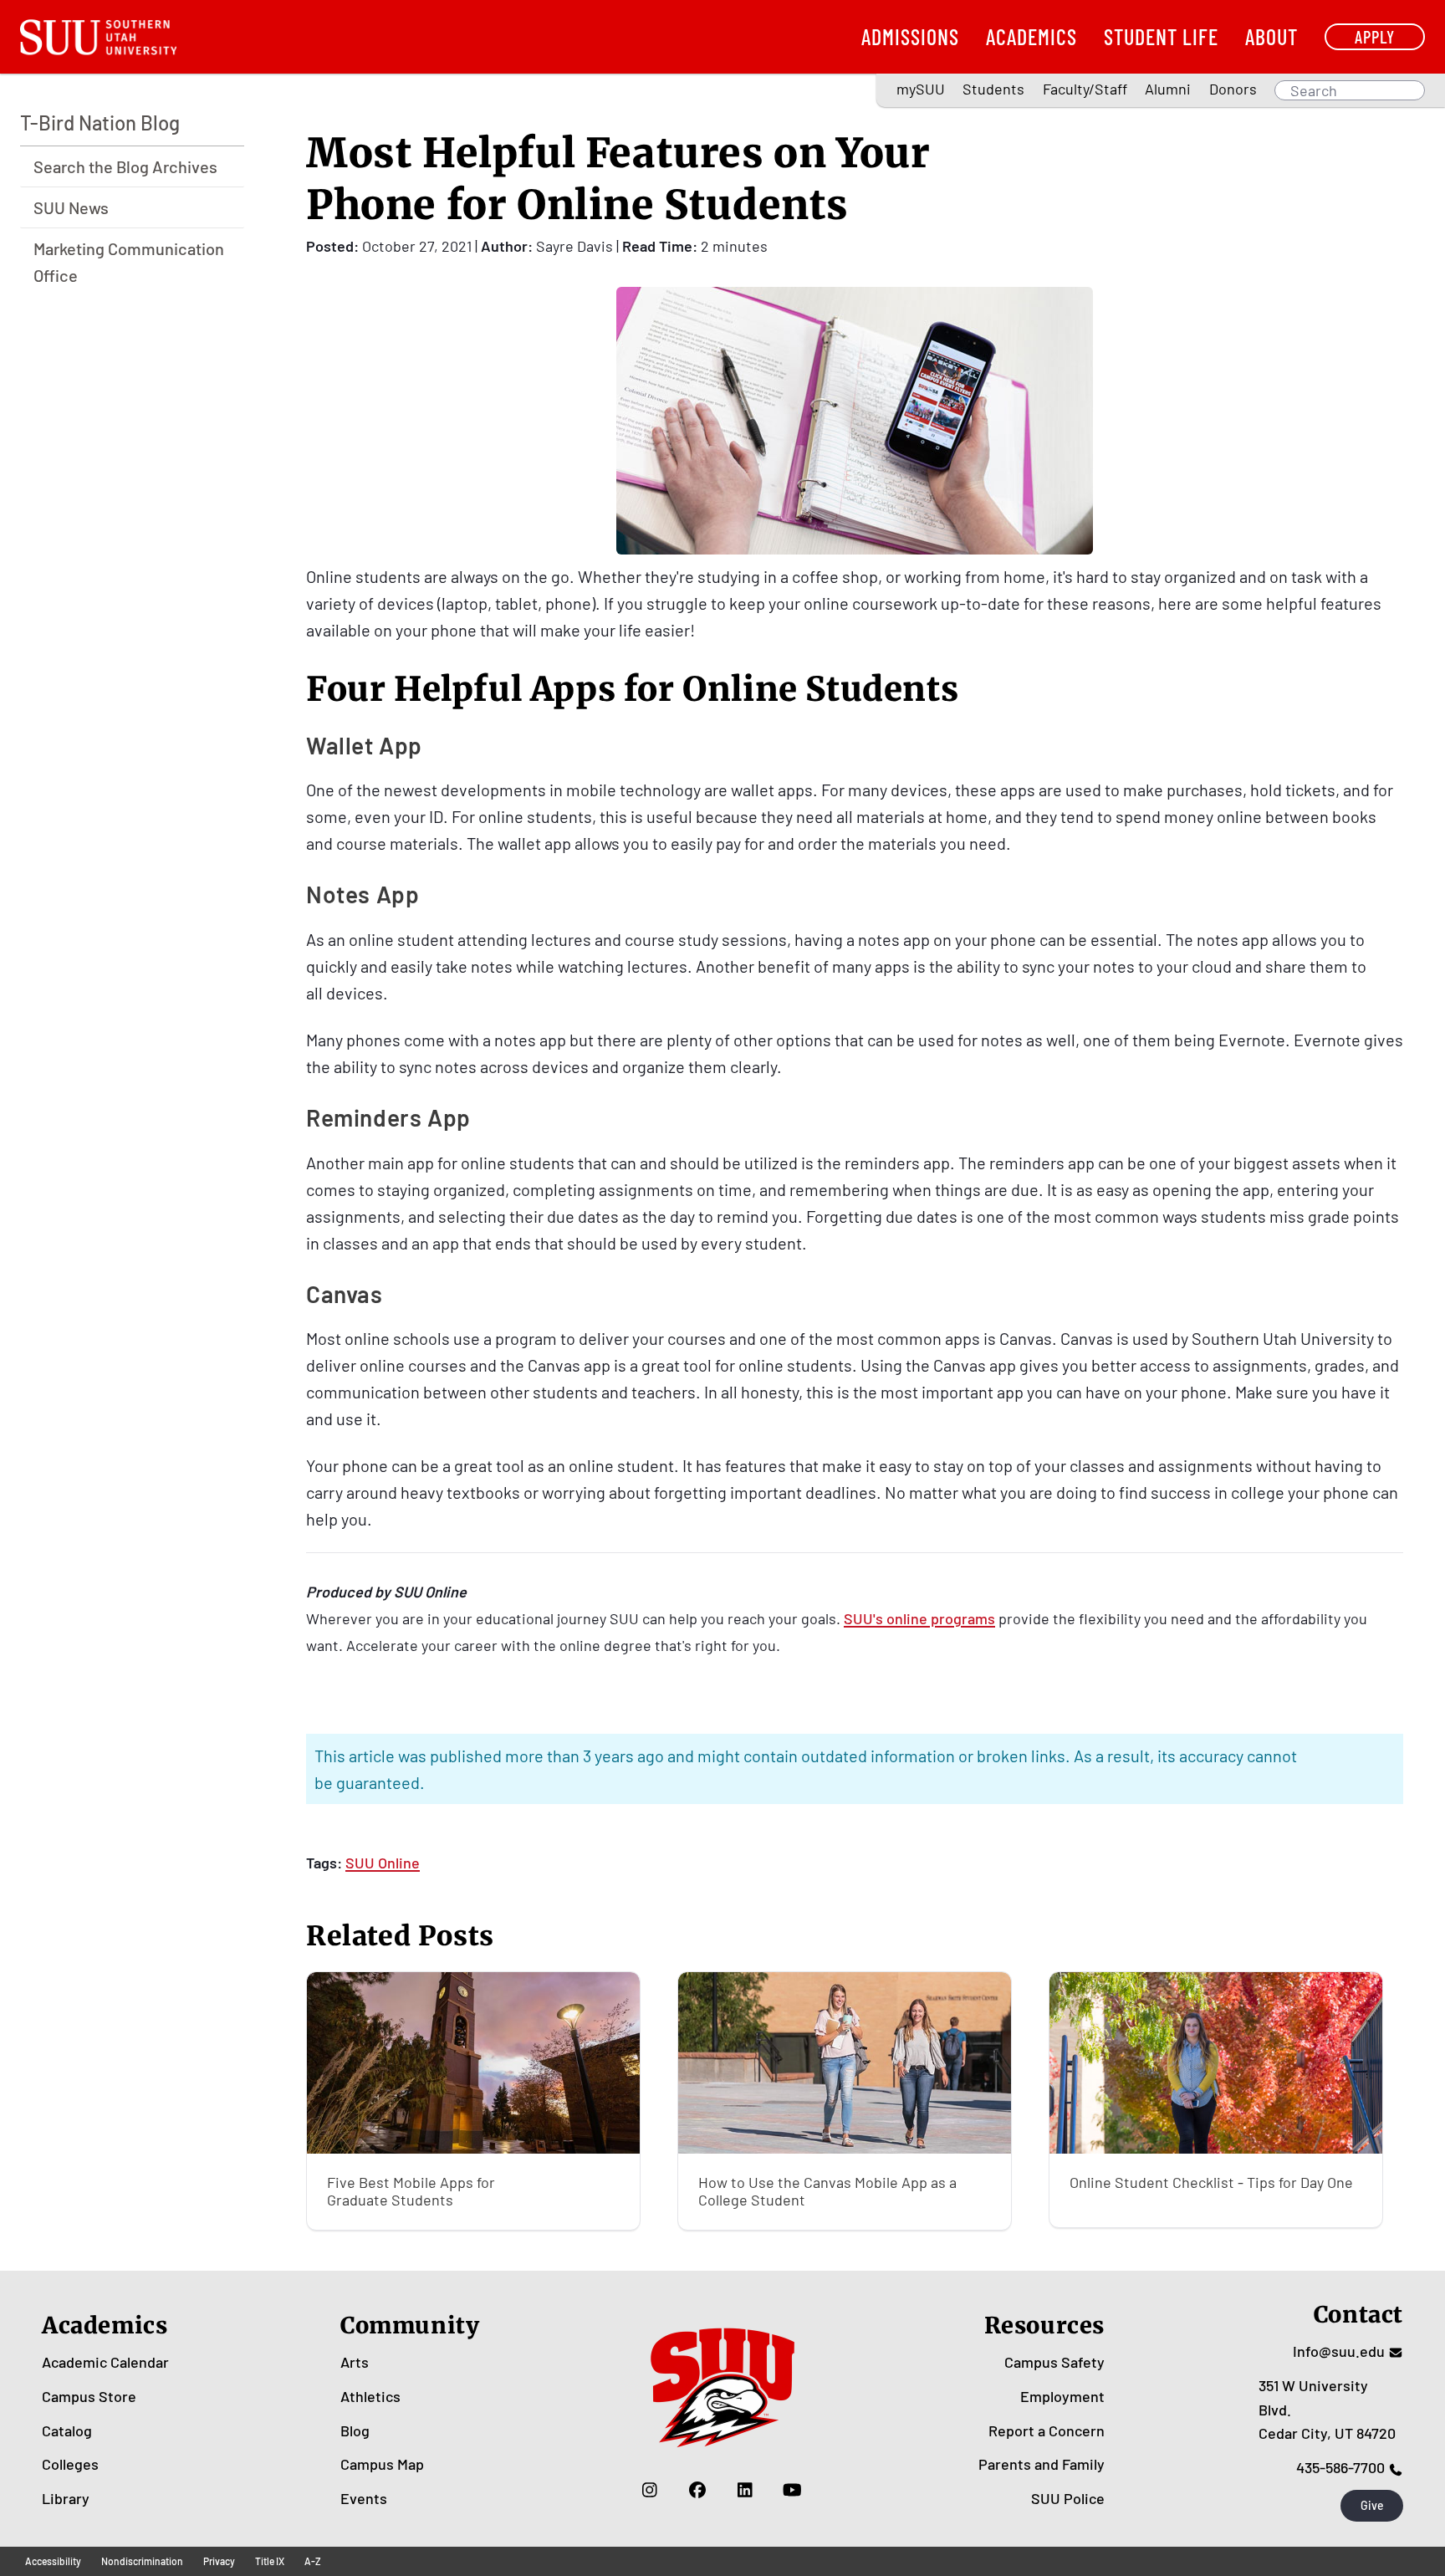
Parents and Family (1042, 2464)
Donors (1233, 89)
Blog (355, 2430)
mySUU (921, 89)
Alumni (1168, 89)
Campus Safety (1054, 2362)
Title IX (270, 2561)
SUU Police (1068, 2498)
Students (993, 89)
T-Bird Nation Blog (100, 123)
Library (66, 2498)
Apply (1375, 36)
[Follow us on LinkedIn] (745, 2490)
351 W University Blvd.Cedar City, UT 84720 (1327, 2410)
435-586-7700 (1340, 2467)
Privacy (219, 2561)
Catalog (67, 2430)
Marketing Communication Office (129, 262)
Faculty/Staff (1085, 89)
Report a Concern (1047, 2430)
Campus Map (382, 2464)
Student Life (1161, 36)
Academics (1031, 36)
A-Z (313, 2561)
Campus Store (89, 2396)
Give (1372, 2505)
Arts (355, 2362)
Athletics (370, 2396)
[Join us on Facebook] (697, 2490)
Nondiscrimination (142, 2561)
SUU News (71, 207)
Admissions (910, 36)
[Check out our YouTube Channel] (792, 2490)
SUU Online (383, 1863)
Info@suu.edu (1339, 2351)
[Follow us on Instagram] (649, 2490)
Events (364, 2498)
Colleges (70, 2464)
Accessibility (53, 2561)
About (1271, 36)
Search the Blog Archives (125, 166)
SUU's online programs (919, 1618)
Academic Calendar (105, 2362)
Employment (1062, 2396)
